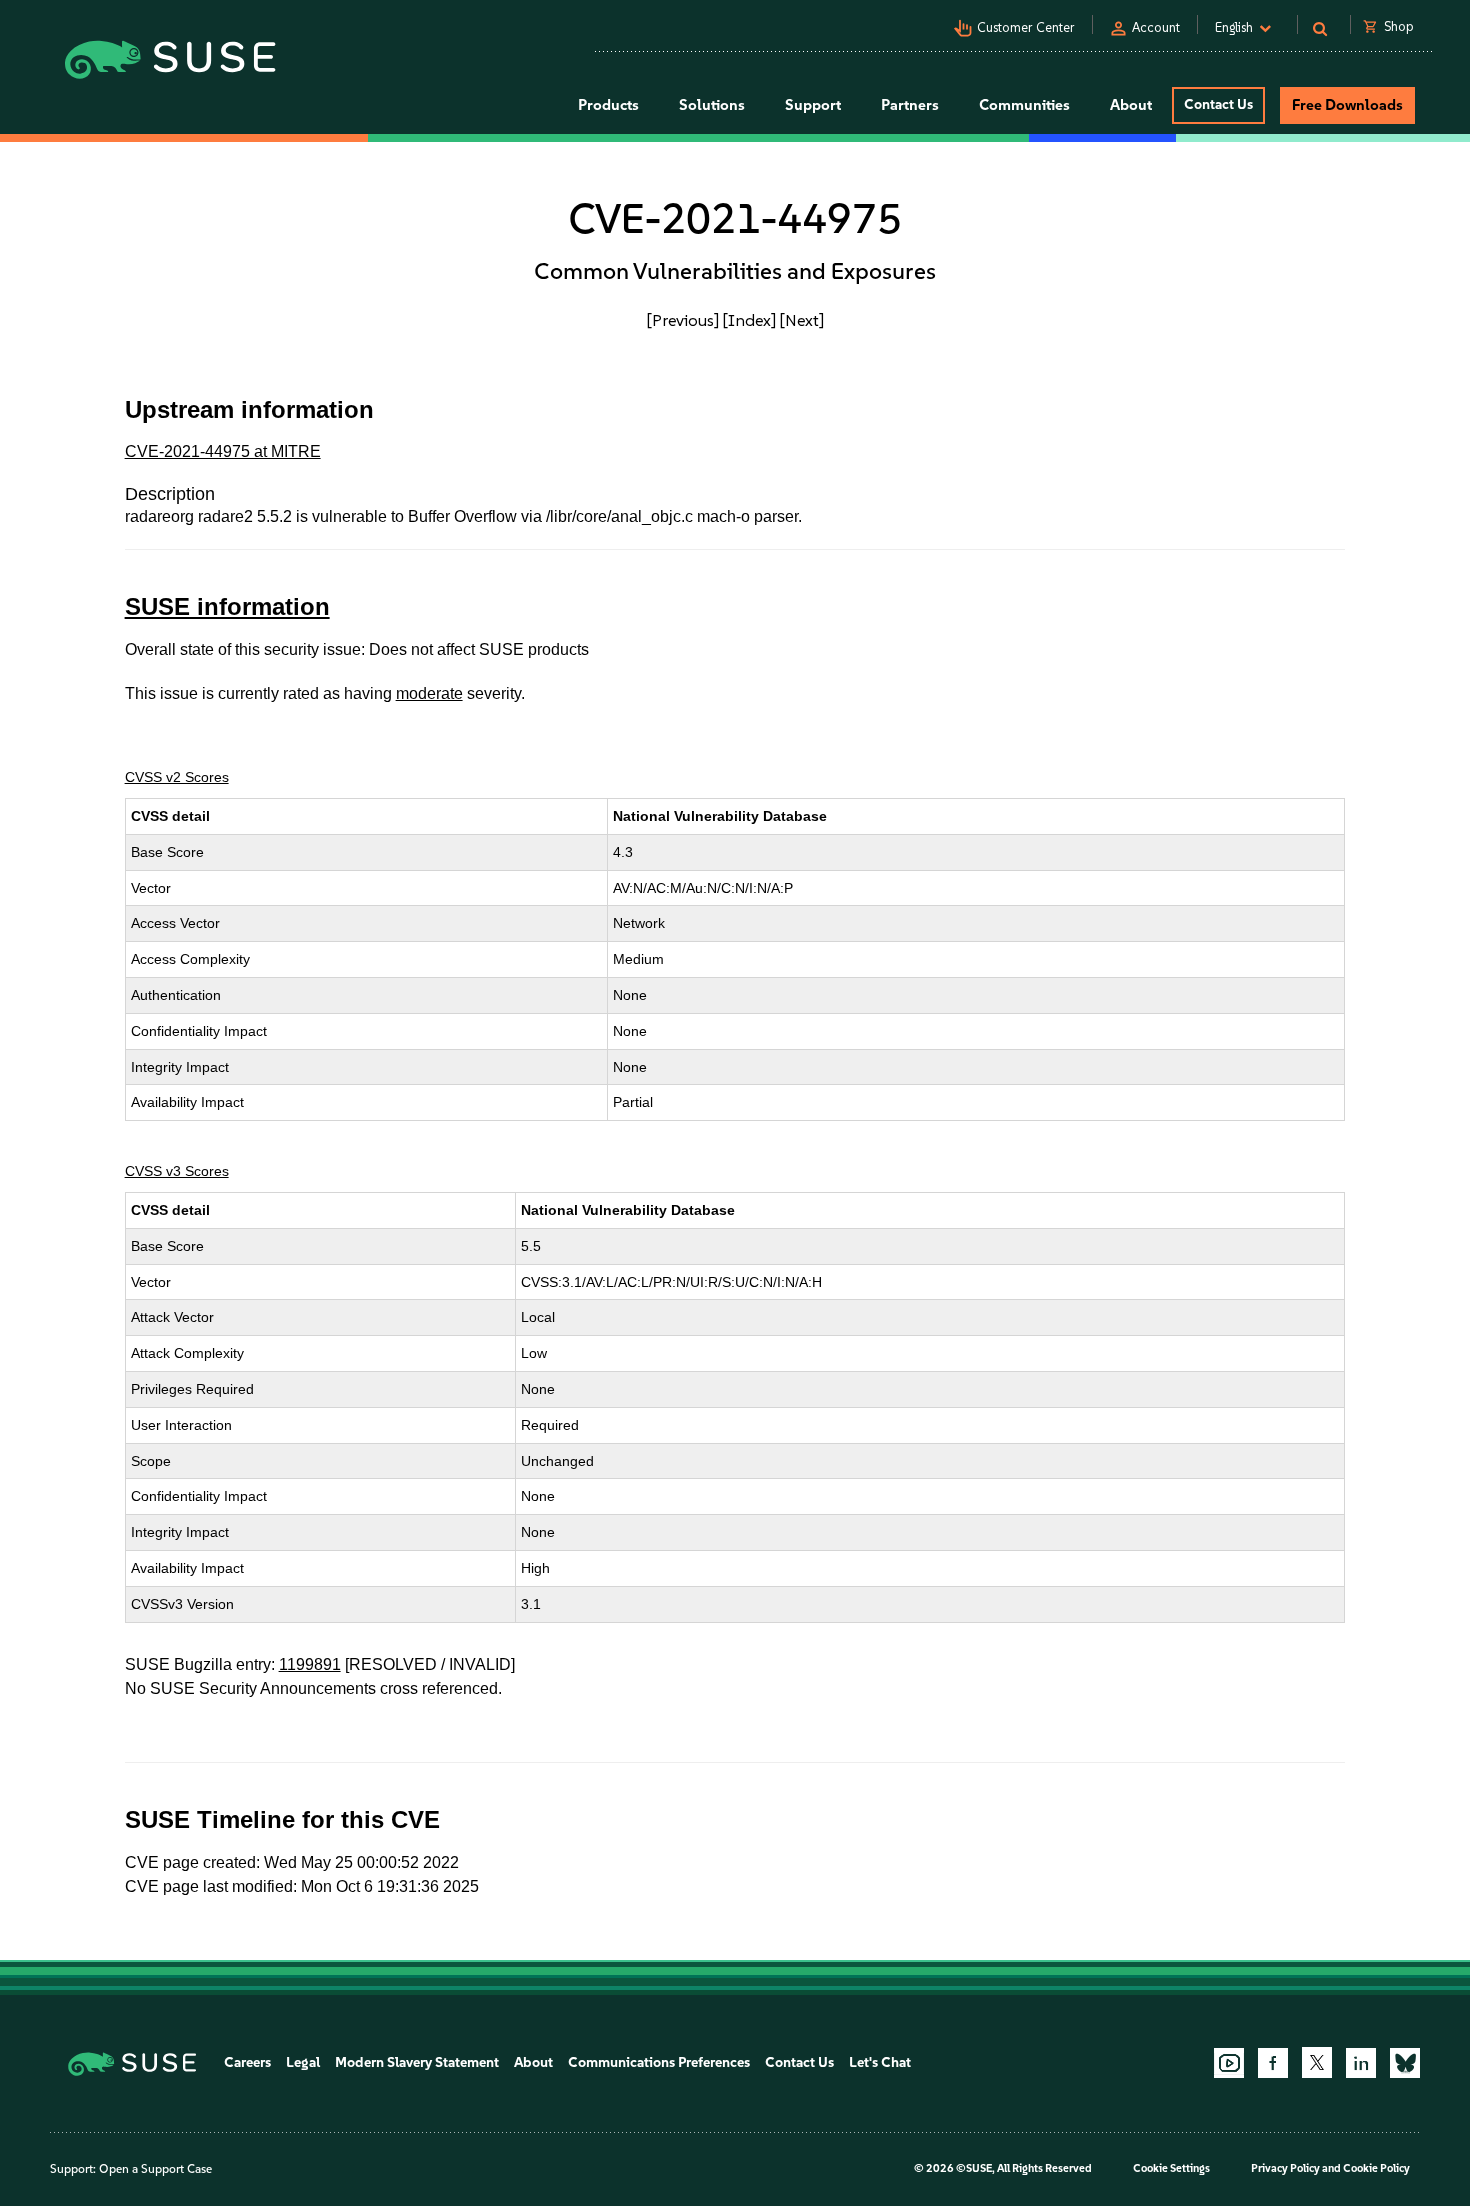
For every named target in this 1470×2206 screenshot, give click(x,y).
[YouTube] (1229, 2063)
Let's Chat (880, 2062)
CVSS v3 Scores (177, 1171)
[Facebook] (1273, 2063)
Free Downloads (1347, 105)
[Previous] (683, 320)
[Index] (749, 320)
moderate (429, 693)
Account (1156, 27)
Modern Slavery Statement (417, 2062)
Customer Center (1026, 27)
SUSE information (227, 606)
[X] (1317, 2062)
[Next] (802, 320)
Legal (303, 2062)
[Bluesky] (1405, 2063)
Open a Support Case (155, 2169)
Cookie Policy (1376, 2168)
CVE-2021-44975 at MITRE (223, 451)
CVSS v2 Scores (177, 777)
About (533, 2062)
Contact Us (1218, 104)
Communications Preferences (659, 2062)
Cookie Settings (1171, 2168)
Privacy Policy (1285, 2168)
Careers (247, 2062)
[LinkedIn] (1361, 2063)
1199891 (310, 1664)
